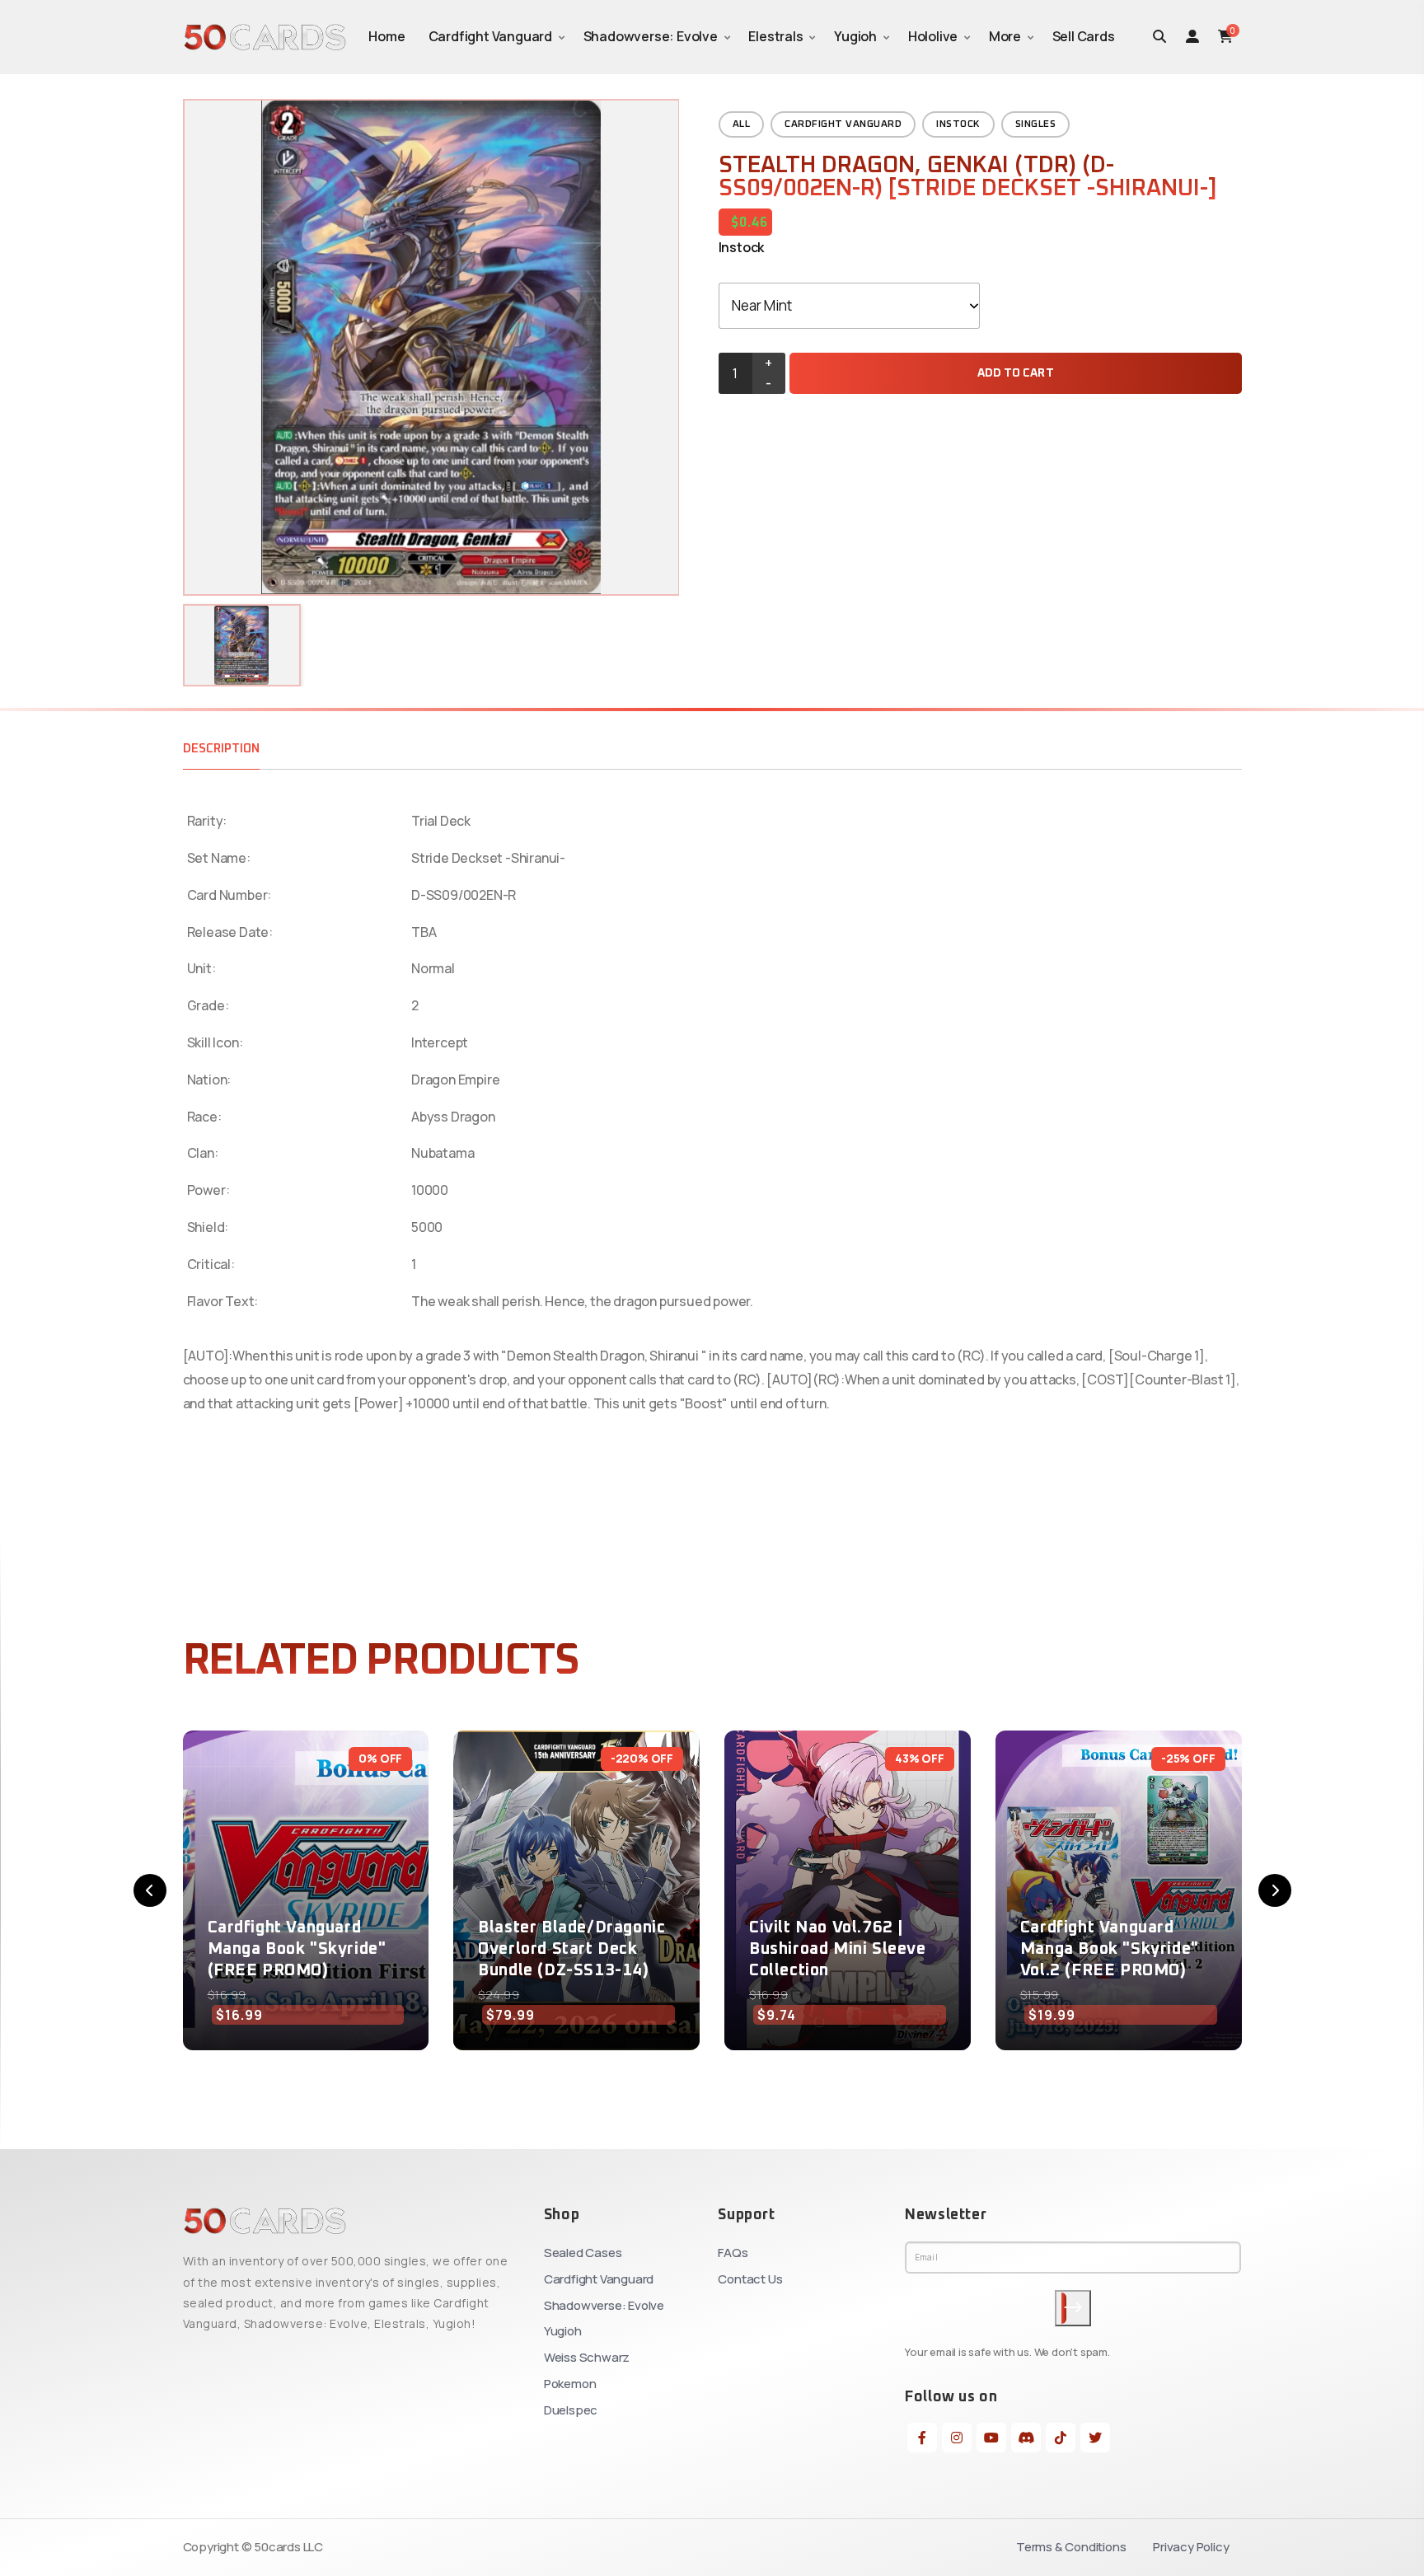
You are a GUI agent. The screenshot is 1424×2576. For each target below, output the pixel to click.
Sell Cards (1084, 36)
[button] (150, 1890)
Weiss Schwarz (587, 2357)
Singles (1036, 124)
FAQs (733, 2253)
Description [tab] (221, 749)
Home (386, 36)
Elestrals (775, 36)
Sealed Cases (583, 2253)
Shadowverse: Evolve (651, 36)
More (1005, 36)
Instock (958, 124)
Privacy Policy (1191, 2547)
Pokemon (570, 2384)
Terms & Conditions (1071, 2547)
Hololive (933, 36)
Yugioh (855, 36)
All (742, 124)
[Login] (1192, 36)
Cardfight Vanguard (490, 36)
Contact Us (750, 2279)
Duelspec (571, 2410)
